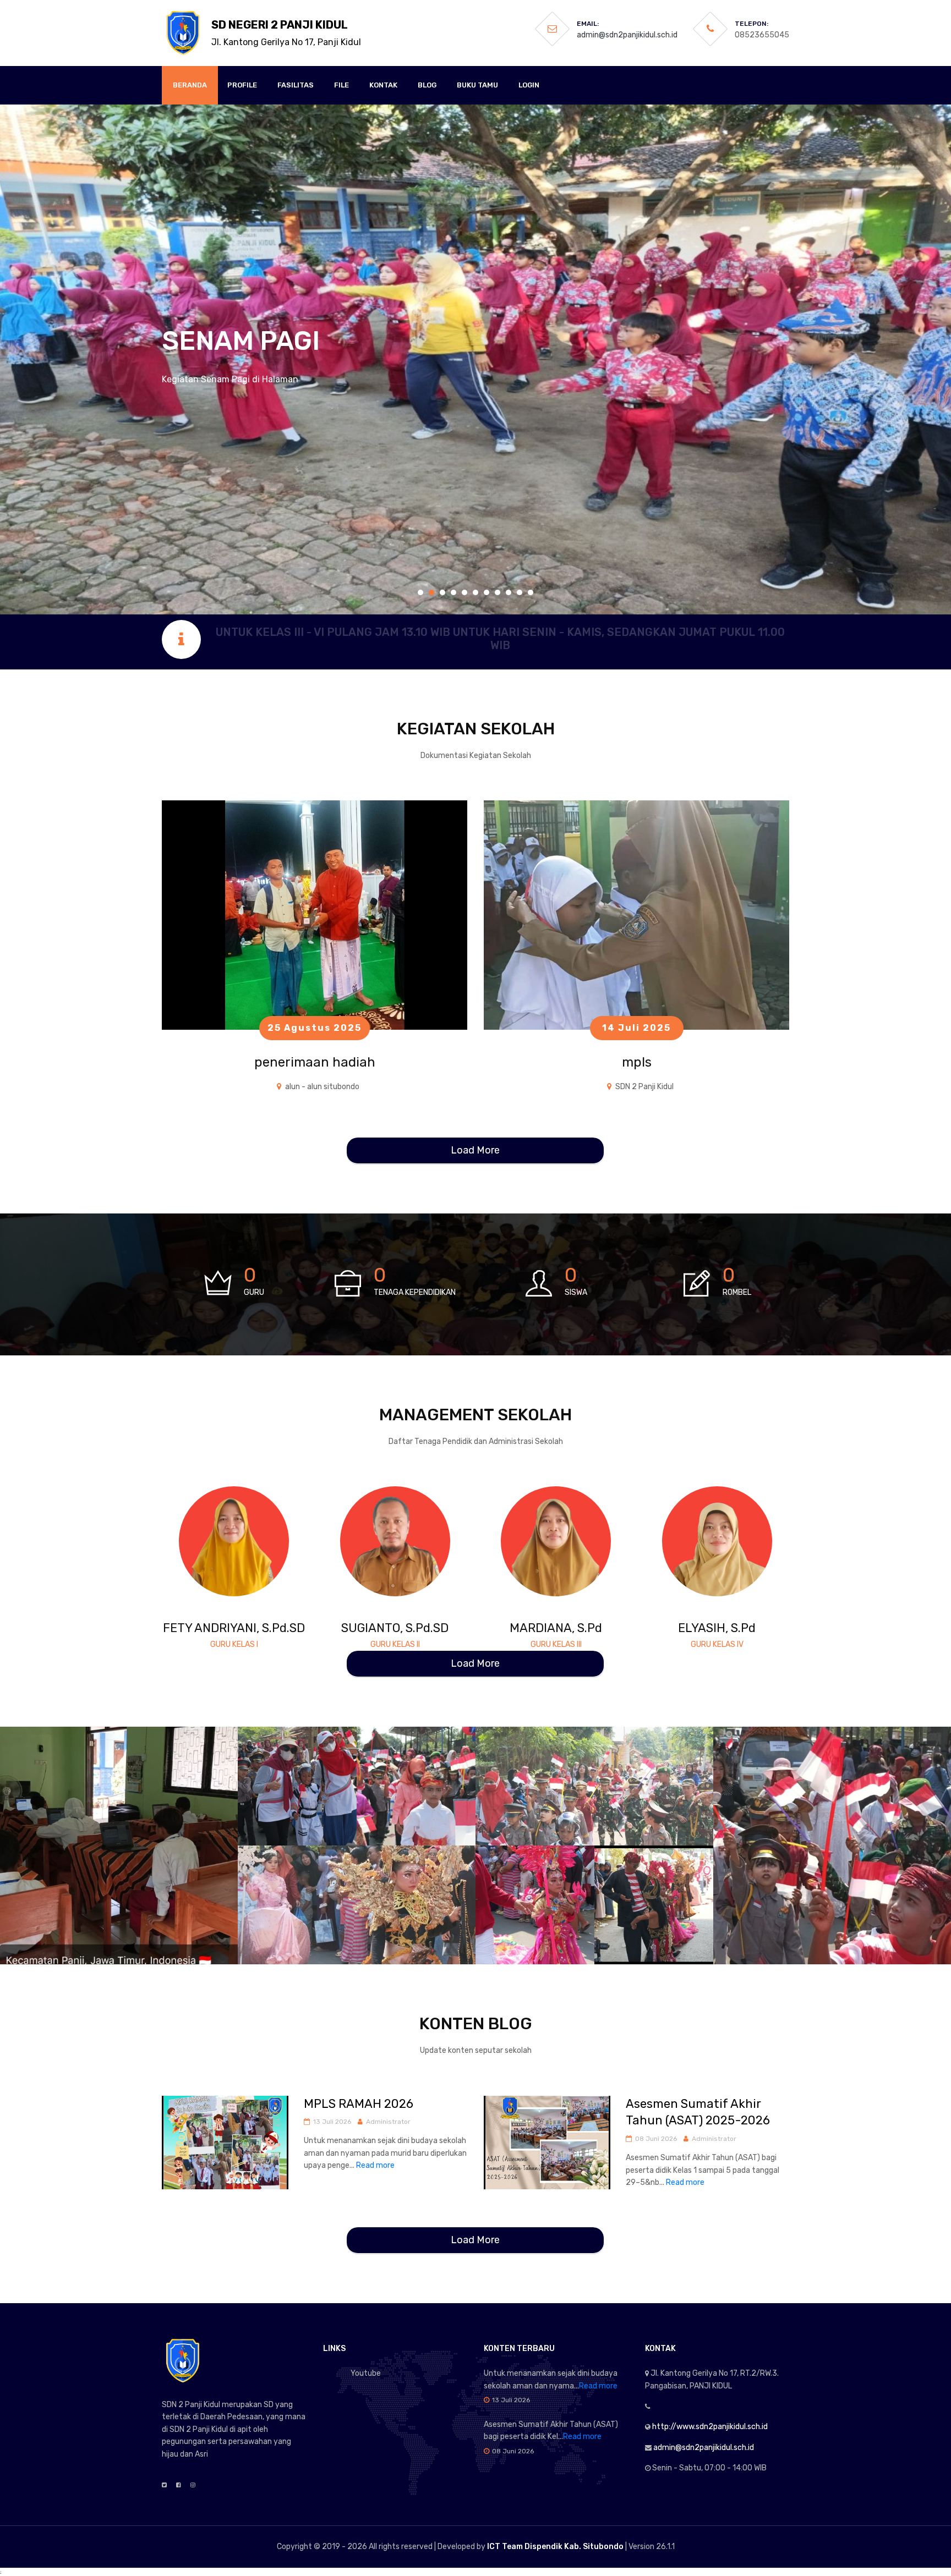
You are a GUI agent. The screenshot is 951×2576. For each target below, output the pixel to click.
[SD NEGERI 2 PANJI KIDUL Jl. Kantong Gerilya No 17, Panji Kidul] (184, 33)
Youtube (366, 2373)
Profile (242, 85)
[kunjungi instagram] (250, 1531)
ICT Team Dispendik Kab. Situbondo (555, 2547)
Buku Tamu (477, 85)
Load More (475, 1150)
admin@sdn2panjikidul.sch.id (627, 35)
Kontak (383, 85)
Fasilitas (296, 85)
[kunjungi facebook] (217, 1531)
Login (529, 85)
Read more (375, 2165)
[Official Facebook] (179, 2485)
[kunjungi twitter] (233, 1531)
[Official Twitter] (164, 2485)
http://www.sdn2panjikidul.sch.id (710, 2427)
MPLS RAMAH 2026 (359, 2104)
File (341, 85)
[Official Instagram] (193, 2485)
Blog (427, 85)
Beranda (190, 85)
